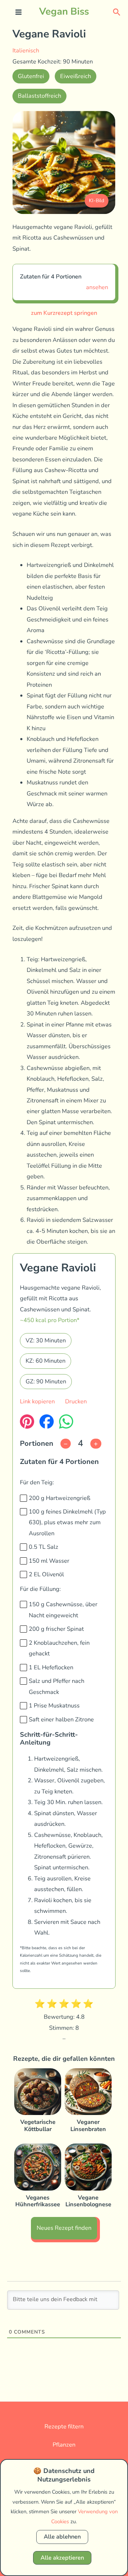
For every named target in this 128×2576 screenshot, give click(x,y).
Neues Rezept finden (64, 2228)
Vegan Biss (64, 11)
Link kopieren (37, 1401)
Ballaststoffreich (39, 96)
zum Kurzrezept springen (64, 313)
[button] (117, 12)
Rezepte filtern (64, 2426)
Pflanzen (64, 2445)
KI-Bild (97, 201)
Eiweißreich (76, 76)
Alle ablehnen (62, 2537)
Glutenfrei (31, 76)
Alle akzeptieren (62, 2558)
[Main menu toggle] (19, 12)
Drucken (76, 1401)
